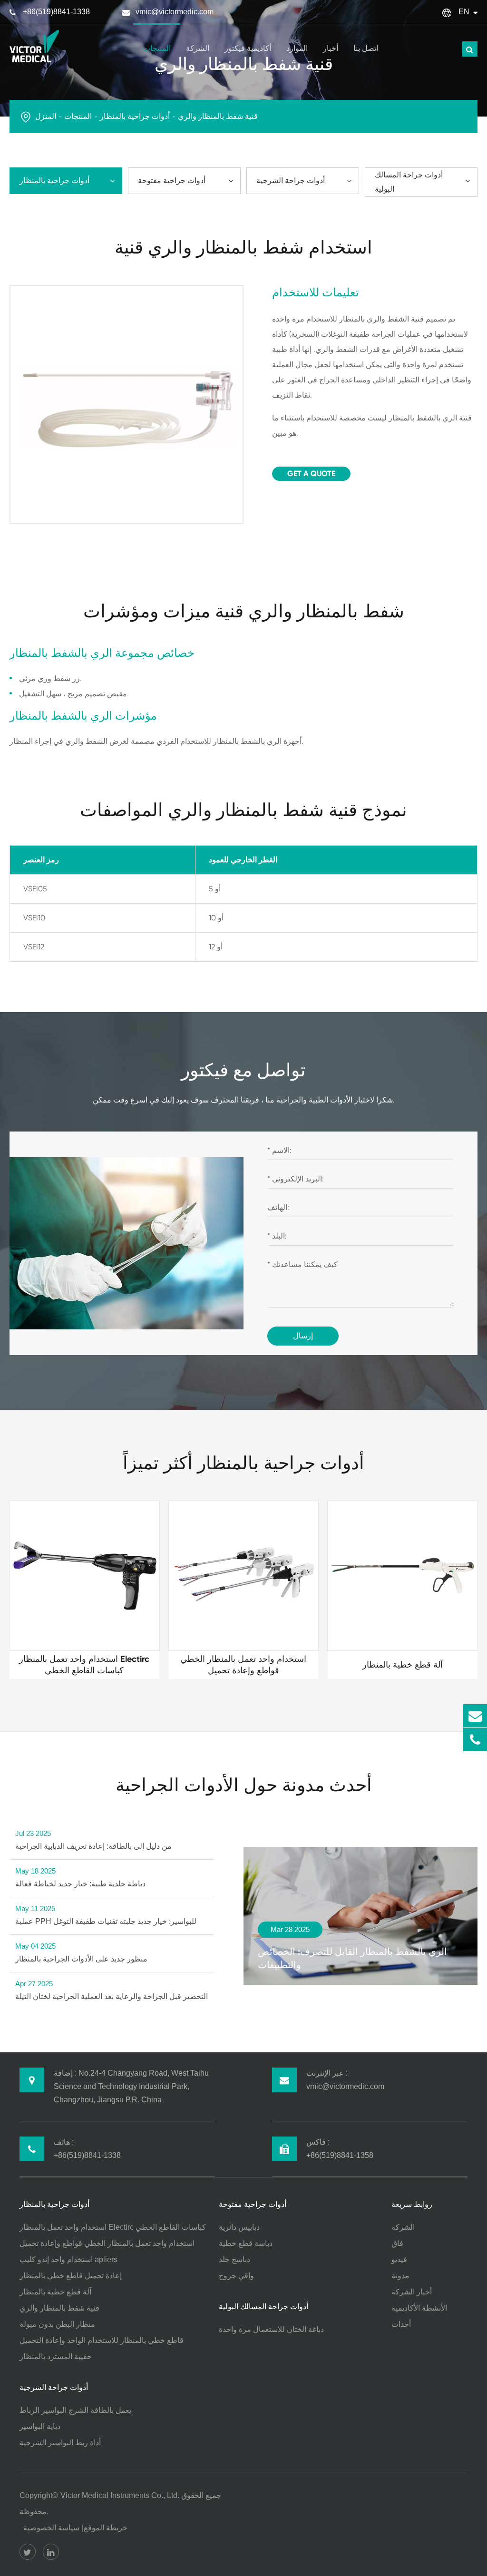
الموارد (297, 48)
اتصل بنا (366, 48)
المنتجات (157, 48)
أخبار (331, 48)
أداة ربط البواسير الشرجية (60, 2443)
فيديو (399, 2259)
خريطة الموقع (106, 2528)
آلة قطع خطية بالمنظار (55, 2292)
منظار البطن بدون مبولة (57, 2324)
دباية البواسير (40, 2426)
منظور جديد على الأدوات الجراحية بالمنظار (81, 1952)
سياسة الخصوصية (51, 2528)
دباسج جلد (234, 2259)
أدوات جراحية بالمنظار (135, 116)
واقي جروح (236, 2276)
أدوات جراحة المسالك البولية (409, 182)
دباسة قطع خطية (246, 2243)
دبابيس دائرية (239, 2227)
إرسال (303, 1336)
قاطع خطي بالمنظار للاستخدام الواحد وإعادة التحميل (102, 2340)
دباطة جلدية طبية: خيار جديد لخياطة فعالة (80, 1877)
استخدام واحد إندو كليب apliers (68, 2259)
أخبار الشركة (412, 2292)
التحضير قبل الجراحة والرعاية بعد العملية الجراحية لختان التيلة (112, 1990)
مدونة (400, 2276)
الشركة (198, 48)
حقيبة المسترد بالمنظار (56, 2356)
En (464, 12)
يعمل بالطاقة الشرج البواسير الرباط (75, 2410)
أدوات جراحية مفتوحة (172, 181)
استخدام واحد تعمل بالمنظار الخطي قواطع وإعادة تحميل (107, 2243)
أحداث (401, 2324)
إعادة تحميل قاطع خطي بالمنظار (71, 2276)
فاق (397, 2243)
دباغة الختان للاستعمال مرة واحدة (271, 2329)
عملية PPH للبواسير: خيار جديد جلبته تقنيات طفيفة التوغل (106, 1915)
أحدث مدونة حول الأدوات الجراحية (244, 1785)
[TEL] (475, 1740)
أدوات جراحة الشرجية (291, 181)
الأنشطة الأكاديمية (419, 2308)
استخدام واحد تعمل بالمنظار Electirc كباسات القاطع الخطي (113, 2227)
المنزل (46, 116)
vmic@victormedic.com (175, 12)
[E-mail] (475, 1716)
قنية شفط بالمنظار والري (218, 116)
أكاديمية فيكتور (248, 48)
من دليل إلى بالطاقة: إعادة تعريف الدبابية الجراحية (93, 1840)
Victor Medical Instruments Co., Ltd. (120, 2495)
